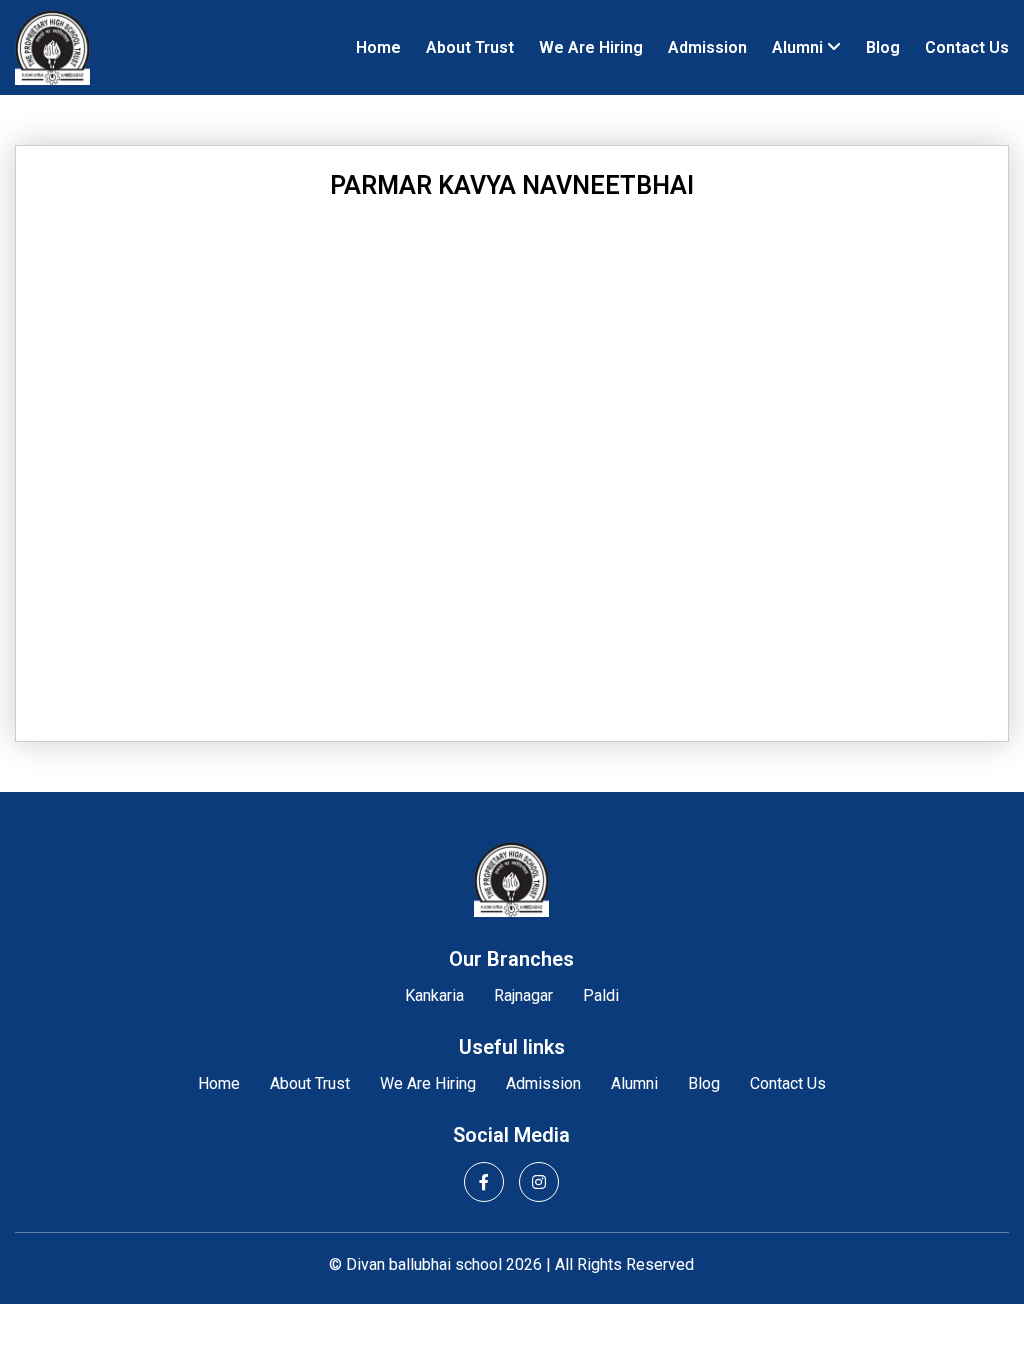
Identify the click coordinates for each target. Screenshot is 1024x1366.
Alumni (797, 47)
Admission (707, 47)
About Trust (470, 47)
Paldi (601, 995)
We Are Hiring (591, 47)
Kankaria (434, 995)
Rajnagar (523, 995)
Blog (883, 47)
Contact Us (967, 47)
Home (378, 47)
